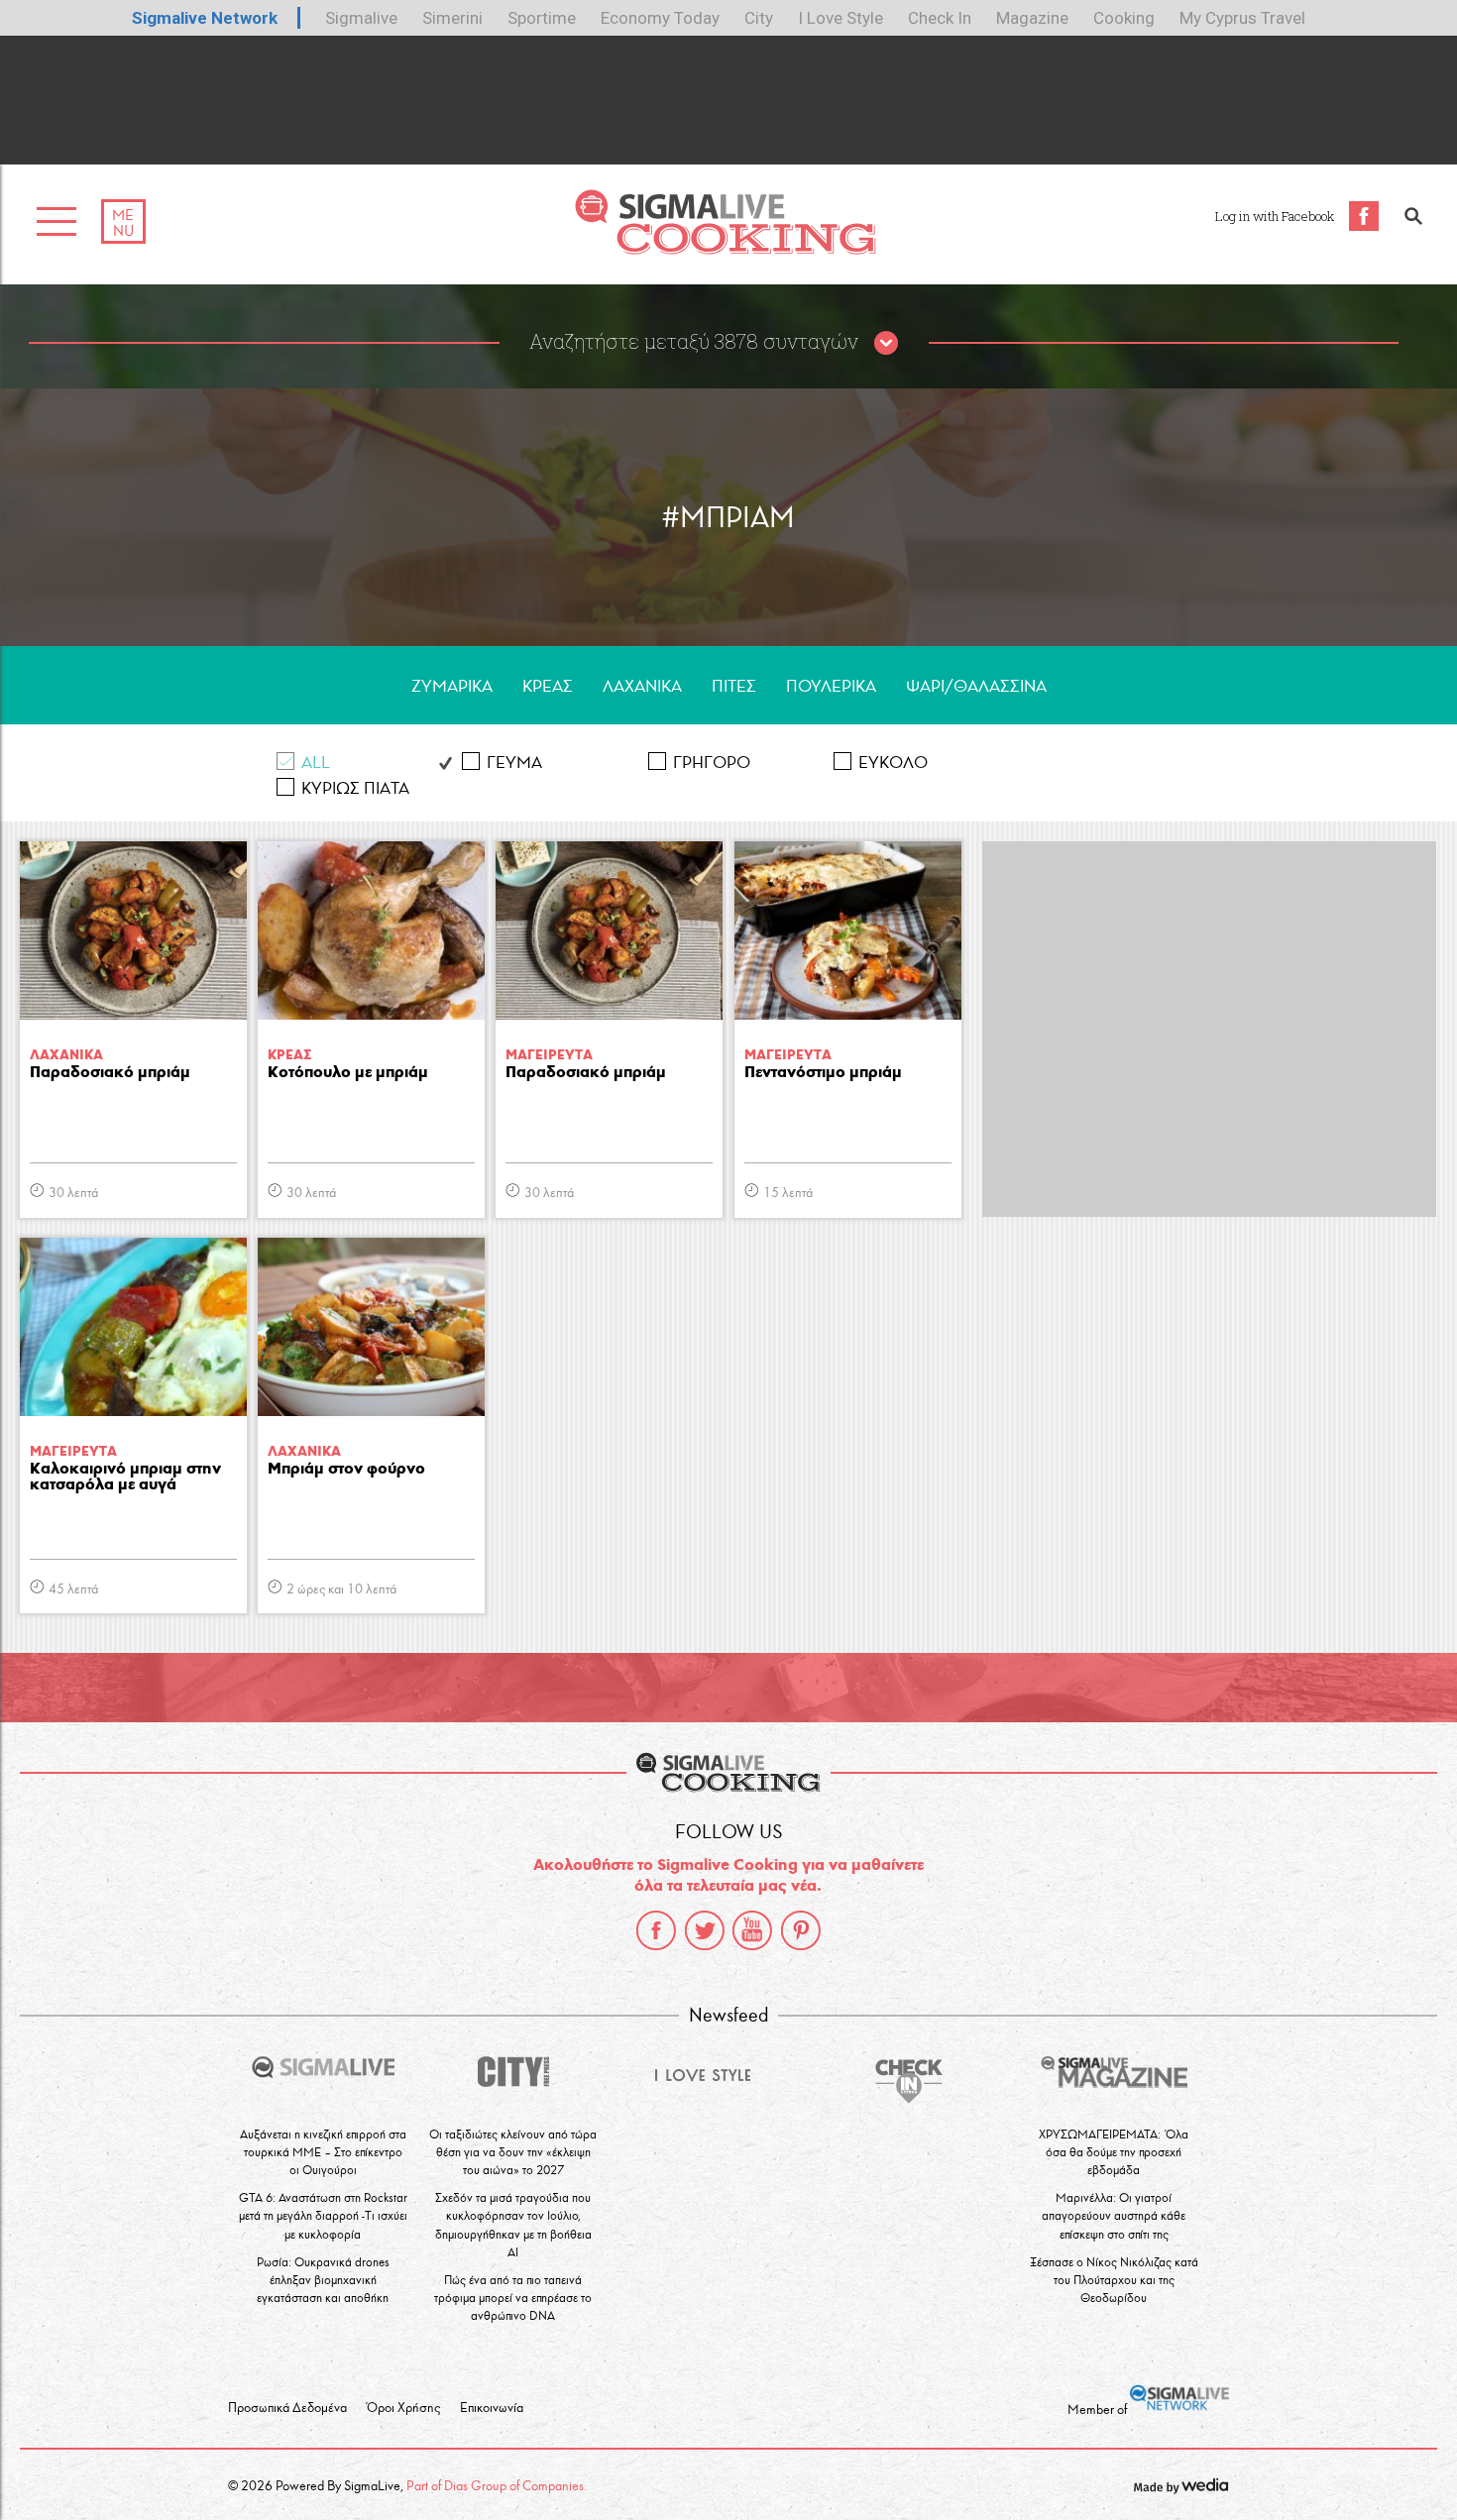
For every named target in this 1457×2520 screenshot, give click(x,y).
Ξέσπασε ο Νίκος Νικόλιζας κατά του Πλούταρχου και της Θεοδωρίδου (1114, 2280)
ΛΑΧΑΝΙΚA (642, 686)
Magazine (1032, 18)
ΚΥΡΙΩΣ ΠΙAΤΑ (355, 788)
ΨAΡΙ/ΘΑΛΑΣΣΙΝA (976, 686)
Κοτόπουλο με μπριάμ (348, 1073)
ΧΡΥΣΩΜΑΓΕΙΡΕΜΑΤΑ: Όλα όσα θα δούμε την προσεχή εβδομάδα (1114, 2152)
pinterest (801, 1930)
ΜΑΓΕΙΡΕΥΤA (549, 1055)
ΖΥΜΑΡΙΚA (452, 686)
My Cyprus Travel (1242, 18)
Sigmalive (361, 18)
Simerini (452, 18)
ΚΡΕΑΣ (548, 686)
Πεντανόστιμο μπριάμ (823, 1073)
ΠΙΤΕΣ (734, 686)
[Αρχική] (725, 249)
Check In (940, 18)
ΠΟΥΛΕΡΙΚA (831, 686)
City (759, 18)
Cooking (1124, 18)
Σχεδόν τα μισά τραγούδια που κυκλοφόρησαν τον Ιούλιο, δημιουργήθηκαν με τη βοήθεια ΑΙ (513, 2225)
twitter (705, 1930)
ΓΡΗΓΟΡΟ (712, 763)
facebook (656, 1930)
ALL (316, 763)
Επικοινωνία (492, 2408)
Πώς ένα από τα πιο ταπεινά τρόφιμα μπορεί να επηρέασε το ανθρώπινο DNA (513, 2298)
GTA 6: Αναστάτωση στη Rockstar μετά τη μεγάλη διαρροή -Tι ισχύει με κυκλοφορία (323, 2215)
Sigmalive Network (205, 18)
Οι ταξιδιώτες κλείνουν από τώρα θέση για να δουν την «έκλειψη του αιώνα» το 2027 (513, 2152)
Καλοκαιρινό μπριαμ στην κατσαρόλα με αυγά (125, 1477)
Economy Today (660, 18)
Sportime (542, 18)
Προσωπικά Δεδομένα (287, 2408)
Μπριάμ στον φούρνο (346, 1469)
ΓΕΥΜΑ (514, 763)
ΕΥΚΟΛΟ (893, 763)
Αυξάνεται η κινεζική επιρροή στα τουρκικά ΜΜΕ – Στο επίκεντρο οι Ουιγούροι (323, 2152)
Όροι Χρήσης (403, 2408)
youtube (752, 1930)
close (886, 344)
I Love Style (841, 18)
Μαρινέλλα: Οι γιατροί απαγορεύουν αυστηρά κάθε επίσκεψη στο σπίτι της (1114, 2215)
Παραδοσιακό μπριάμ (110, 1073)
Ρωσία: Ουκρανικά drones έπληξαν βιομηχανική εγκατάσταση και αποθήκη (323, 2280)
